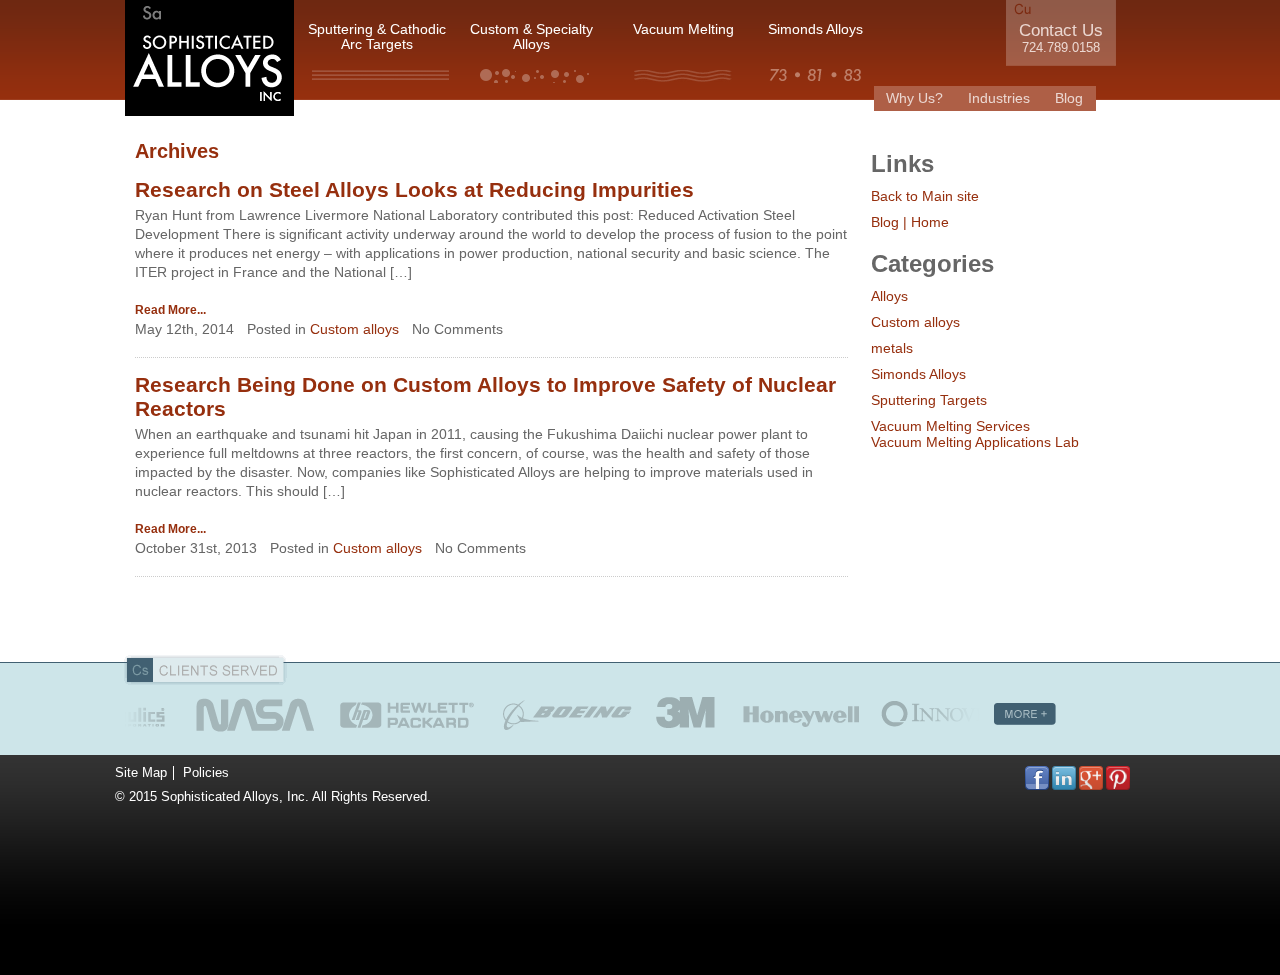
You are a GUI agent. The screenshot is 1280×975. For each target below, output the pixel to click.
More (1025, 714)
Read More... (170, 310)
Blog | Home (910, 222)
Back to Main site (925, 196)
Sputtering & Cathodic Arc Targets (377, 37)
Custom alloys (354, 329)
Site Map (141, 773)
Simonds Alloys (815, 29)
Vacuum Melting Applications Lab (975, 442)
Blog (1069, 98)
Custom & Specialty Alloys (531, 37)
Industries (999, 98)
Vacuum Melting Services (950, 426)
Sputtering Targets (929, 400)
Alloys (889, 296)
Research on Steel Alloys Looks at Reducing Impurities (414, 189)
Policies (206, 773)
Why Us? (914, 98)
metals (892, 348)
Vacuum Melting (683, 29)
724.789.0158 (1061, 48)
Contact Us (1061, 30)
